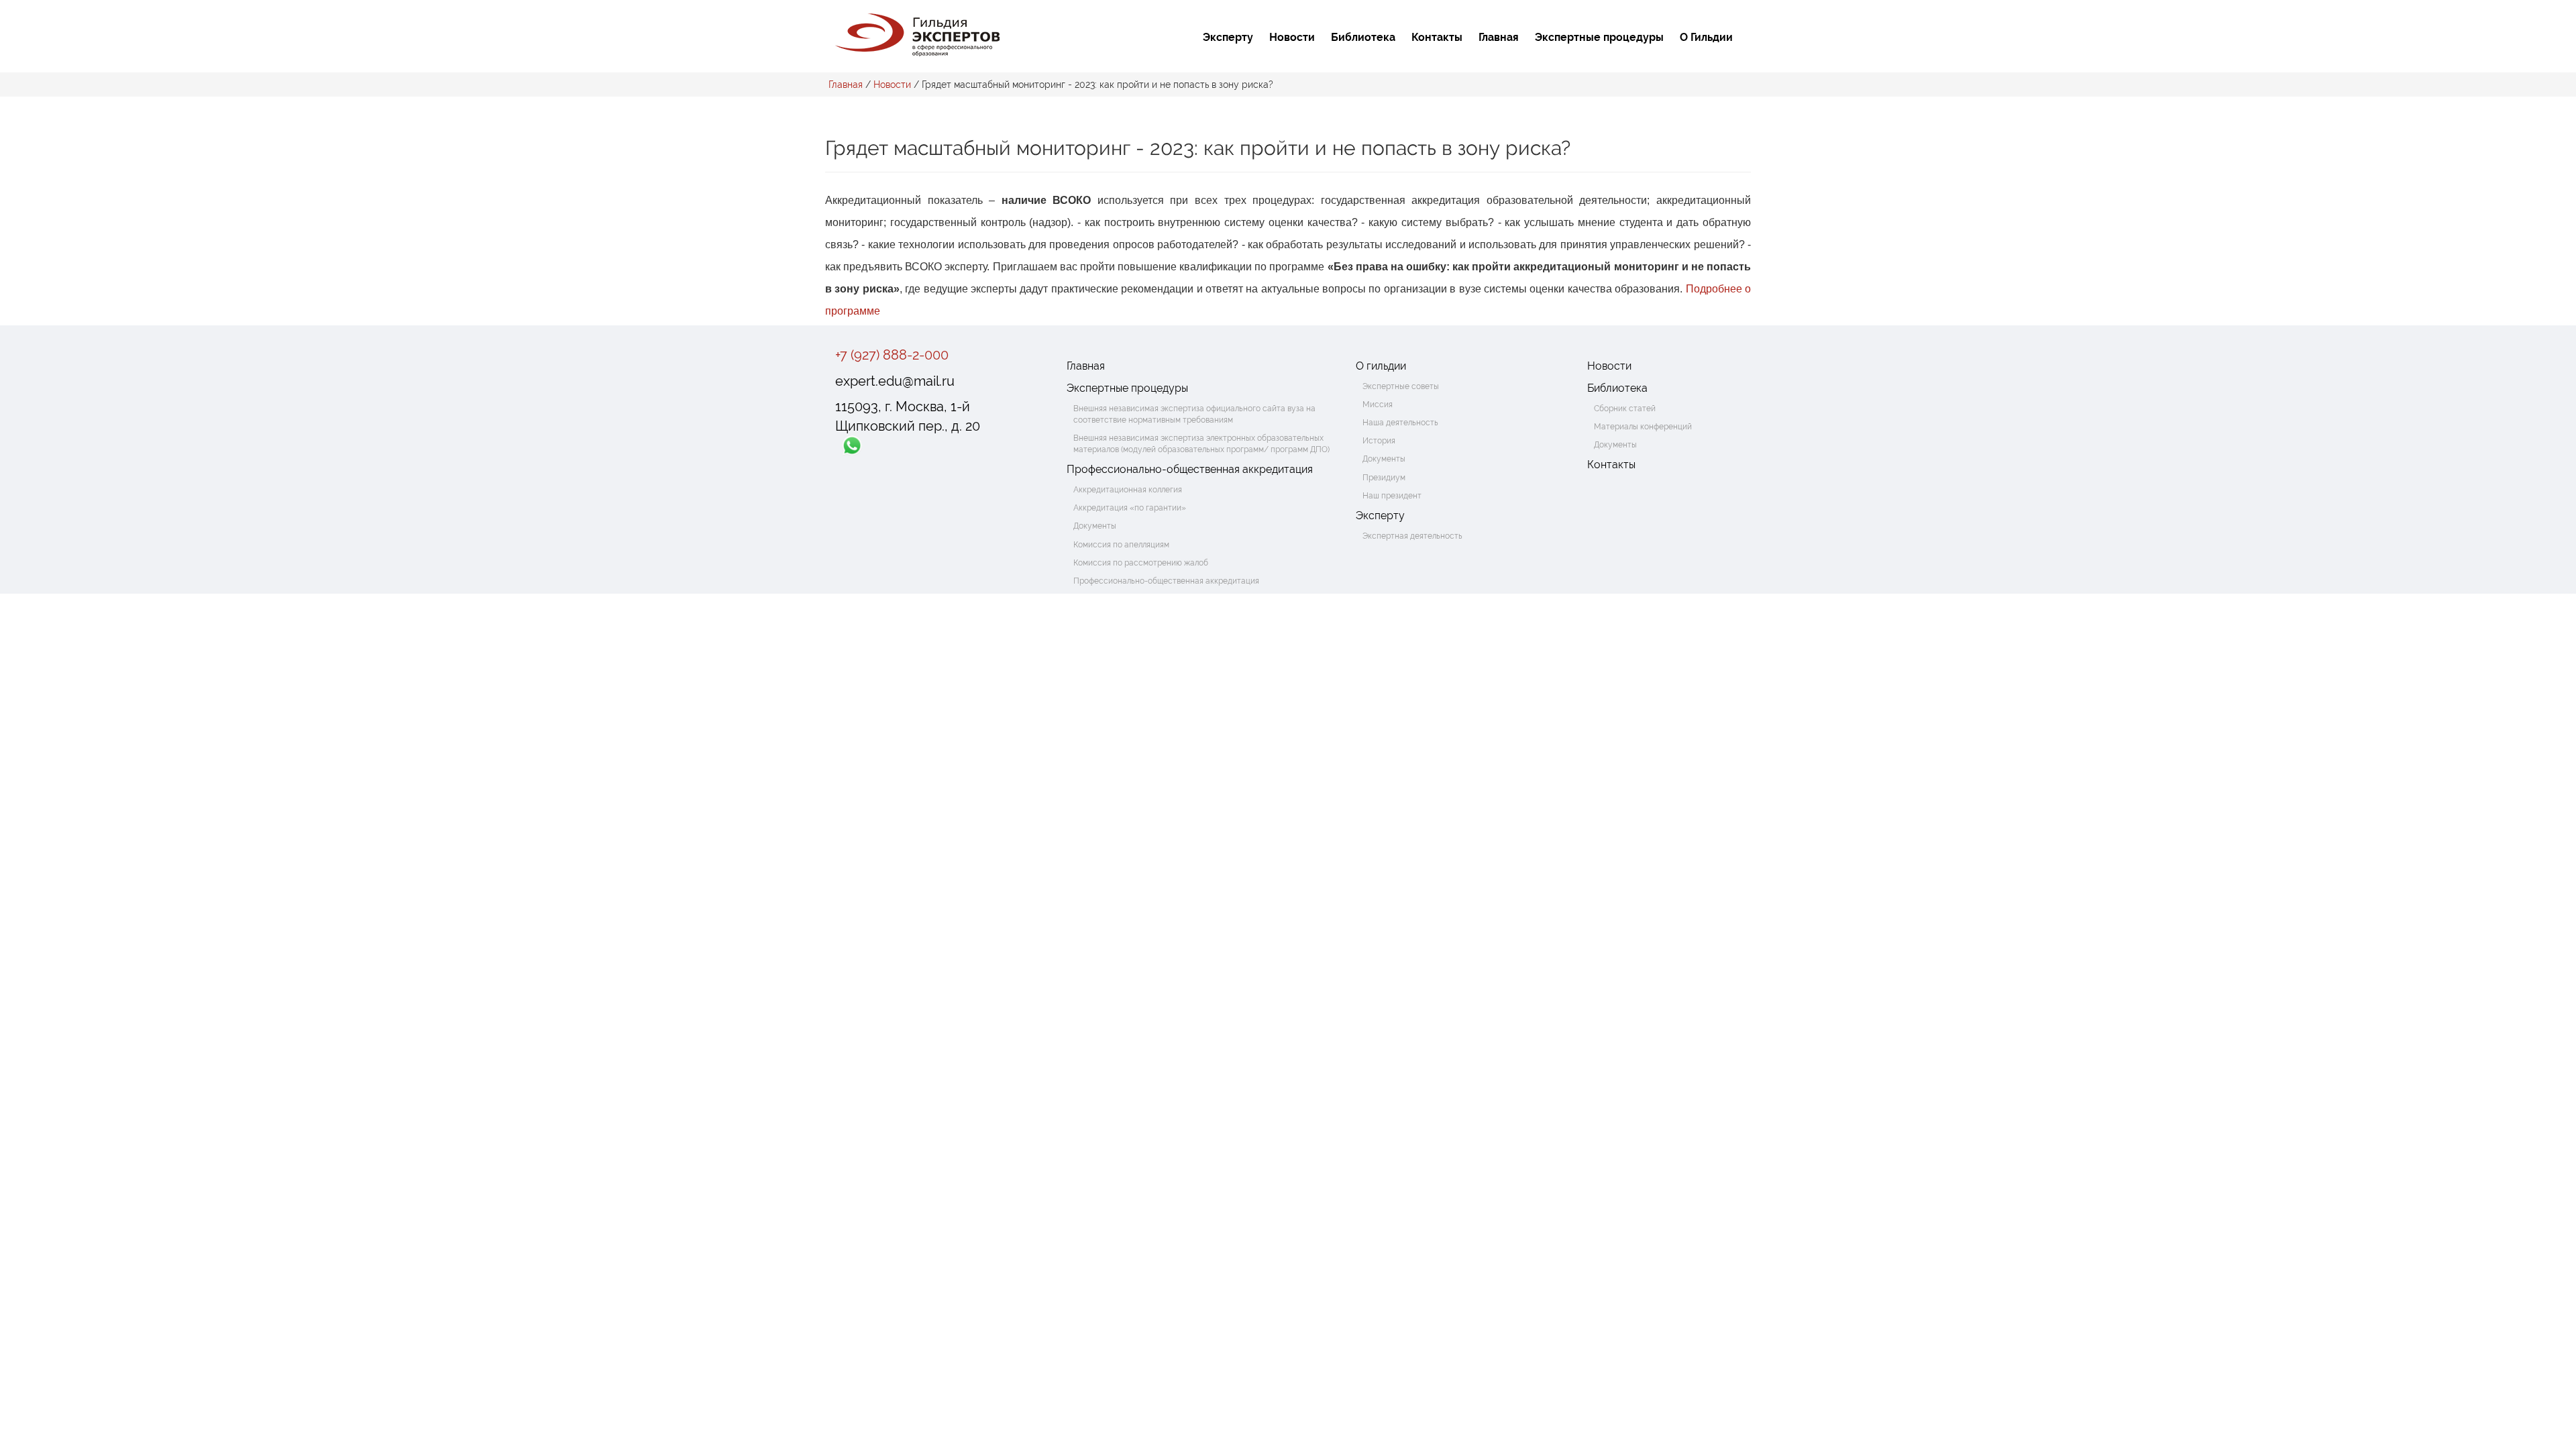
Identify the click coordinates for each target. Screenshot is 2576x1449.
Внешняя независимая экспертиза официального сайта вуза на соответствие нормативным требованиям (1194, 414)
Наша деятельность (1400, 423)
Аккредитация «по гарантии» (1130, 508)
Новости (1292, 37)
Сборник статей (1625, 409)
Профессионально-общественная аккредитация (1190, 469)
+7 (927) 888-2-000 (892, 355)
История (1379, 441)
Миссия (1378, 405)
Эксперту (1228, 37)
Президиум (1384, 478)
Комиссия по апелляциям (1121, 545)
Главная (1499, 37)
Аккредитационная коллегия (1128, 490)
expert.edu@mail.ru (895, 381)
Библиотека (1363, 37)
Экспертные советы (1401, 386)
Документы (1095, 526)
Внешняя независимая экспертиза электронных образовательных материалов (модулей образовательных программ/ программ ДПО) (1201, 444)
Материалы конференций (1643, 427)
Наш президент (1392, 496)
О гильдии (1381, 366)
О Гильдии (1706, 37)
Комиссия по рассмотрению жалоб (1141, 563)
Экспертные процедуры (1599, 37)
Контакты (1437, 37)
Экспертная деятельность (1412, 536)
